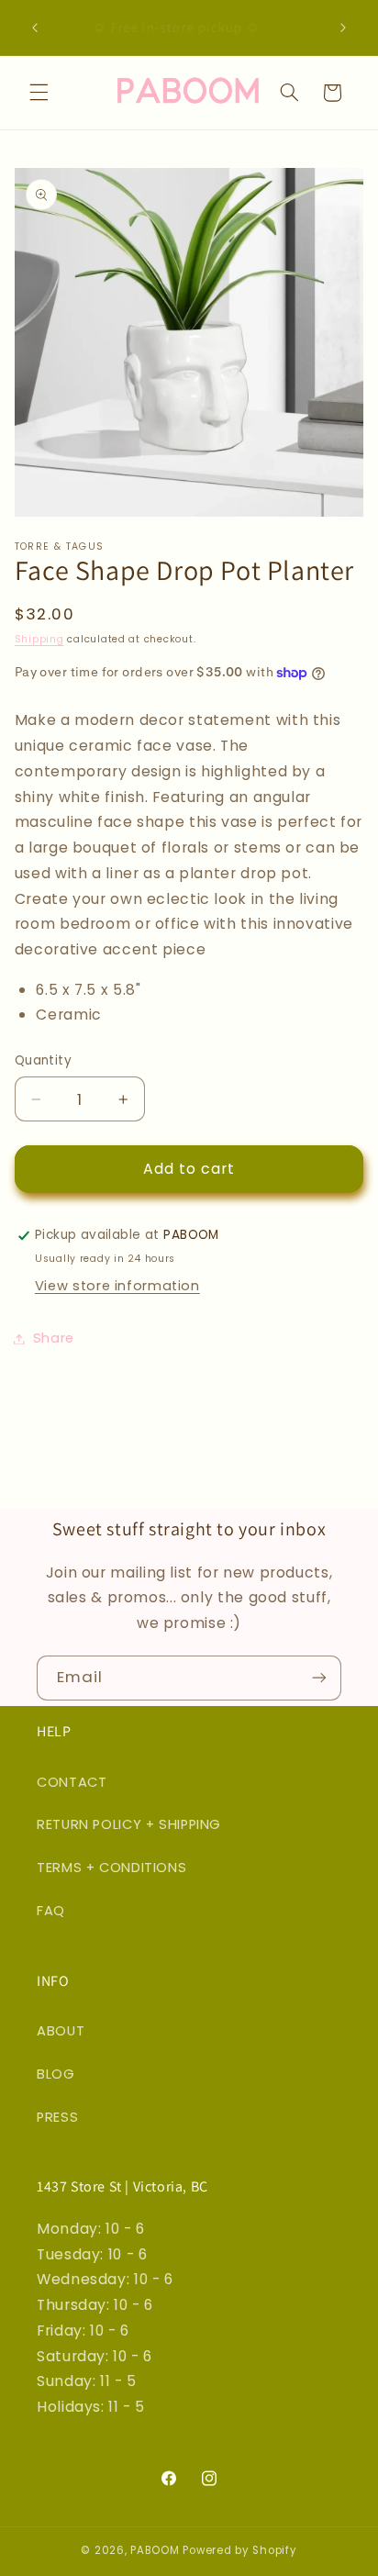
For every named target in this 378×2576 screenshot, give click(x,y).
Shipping (39, 639)
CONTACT (72, 1782)
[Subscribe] (319, 1678)
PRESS (57, 2117)
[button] (39, 93)
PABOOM (155, 2550)
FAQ (51, 1911)
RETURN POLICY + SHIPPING (129, 1824)
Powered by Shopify (239, 2550)
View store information (117, 1286)
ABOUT (61, 2031)
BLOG (56, 2074)
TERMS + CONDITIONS (111, 1868)
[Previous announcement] (35, 28)
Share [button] (54, 1338)
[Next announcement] (343, 28)
